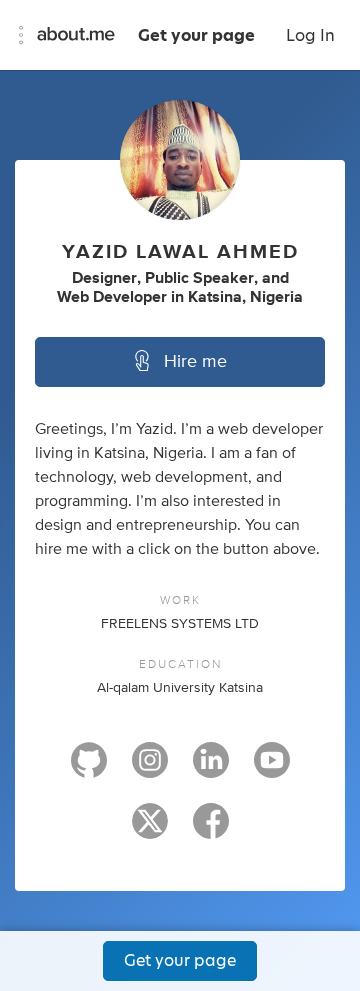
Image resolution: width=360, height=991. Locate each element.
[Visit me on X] (150, 830)
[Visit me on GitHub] (89, 769)
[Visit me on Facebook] (211, 830)
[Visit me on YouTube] (272, 769)
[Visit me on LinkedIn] (211, 769)
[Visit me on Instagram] (150, 769)
